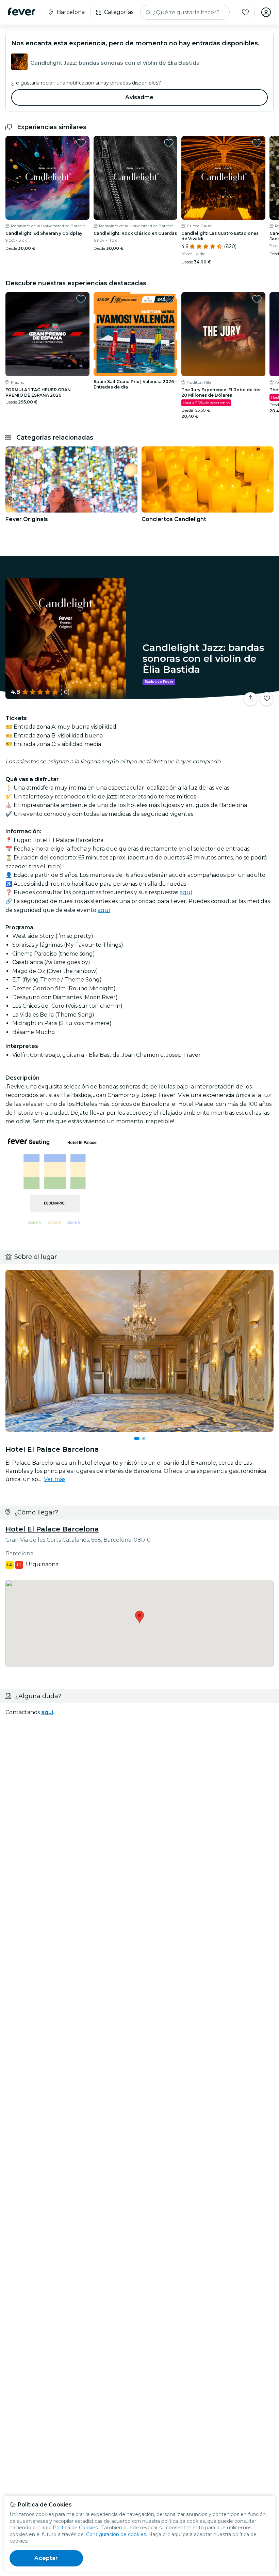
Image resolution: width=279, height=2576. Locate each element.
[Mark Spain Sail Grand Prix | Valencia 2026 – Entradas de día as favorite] (169, 299)
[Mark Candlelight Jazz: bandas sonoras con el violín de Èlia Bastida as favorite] (267, 699)
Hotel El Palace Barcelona (52, 1529)
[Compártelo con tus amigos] (250, 699)
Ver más (55, 1479)
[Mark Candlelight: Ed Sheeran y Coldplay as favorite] (81, 143)
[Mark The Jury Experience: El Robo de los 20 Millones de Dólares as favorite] (257, 299)
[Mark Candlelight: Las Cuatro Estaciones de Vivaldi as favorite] (257, 143)
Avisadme (139, 97)
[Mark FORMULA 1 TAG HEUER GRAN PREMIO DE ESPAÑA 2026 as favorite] (81, 299)
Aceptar (46, 2558)
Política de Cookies (75, 2528)
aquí (186, 892)
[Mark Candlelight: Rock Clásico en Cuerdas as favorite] (169, 143)
